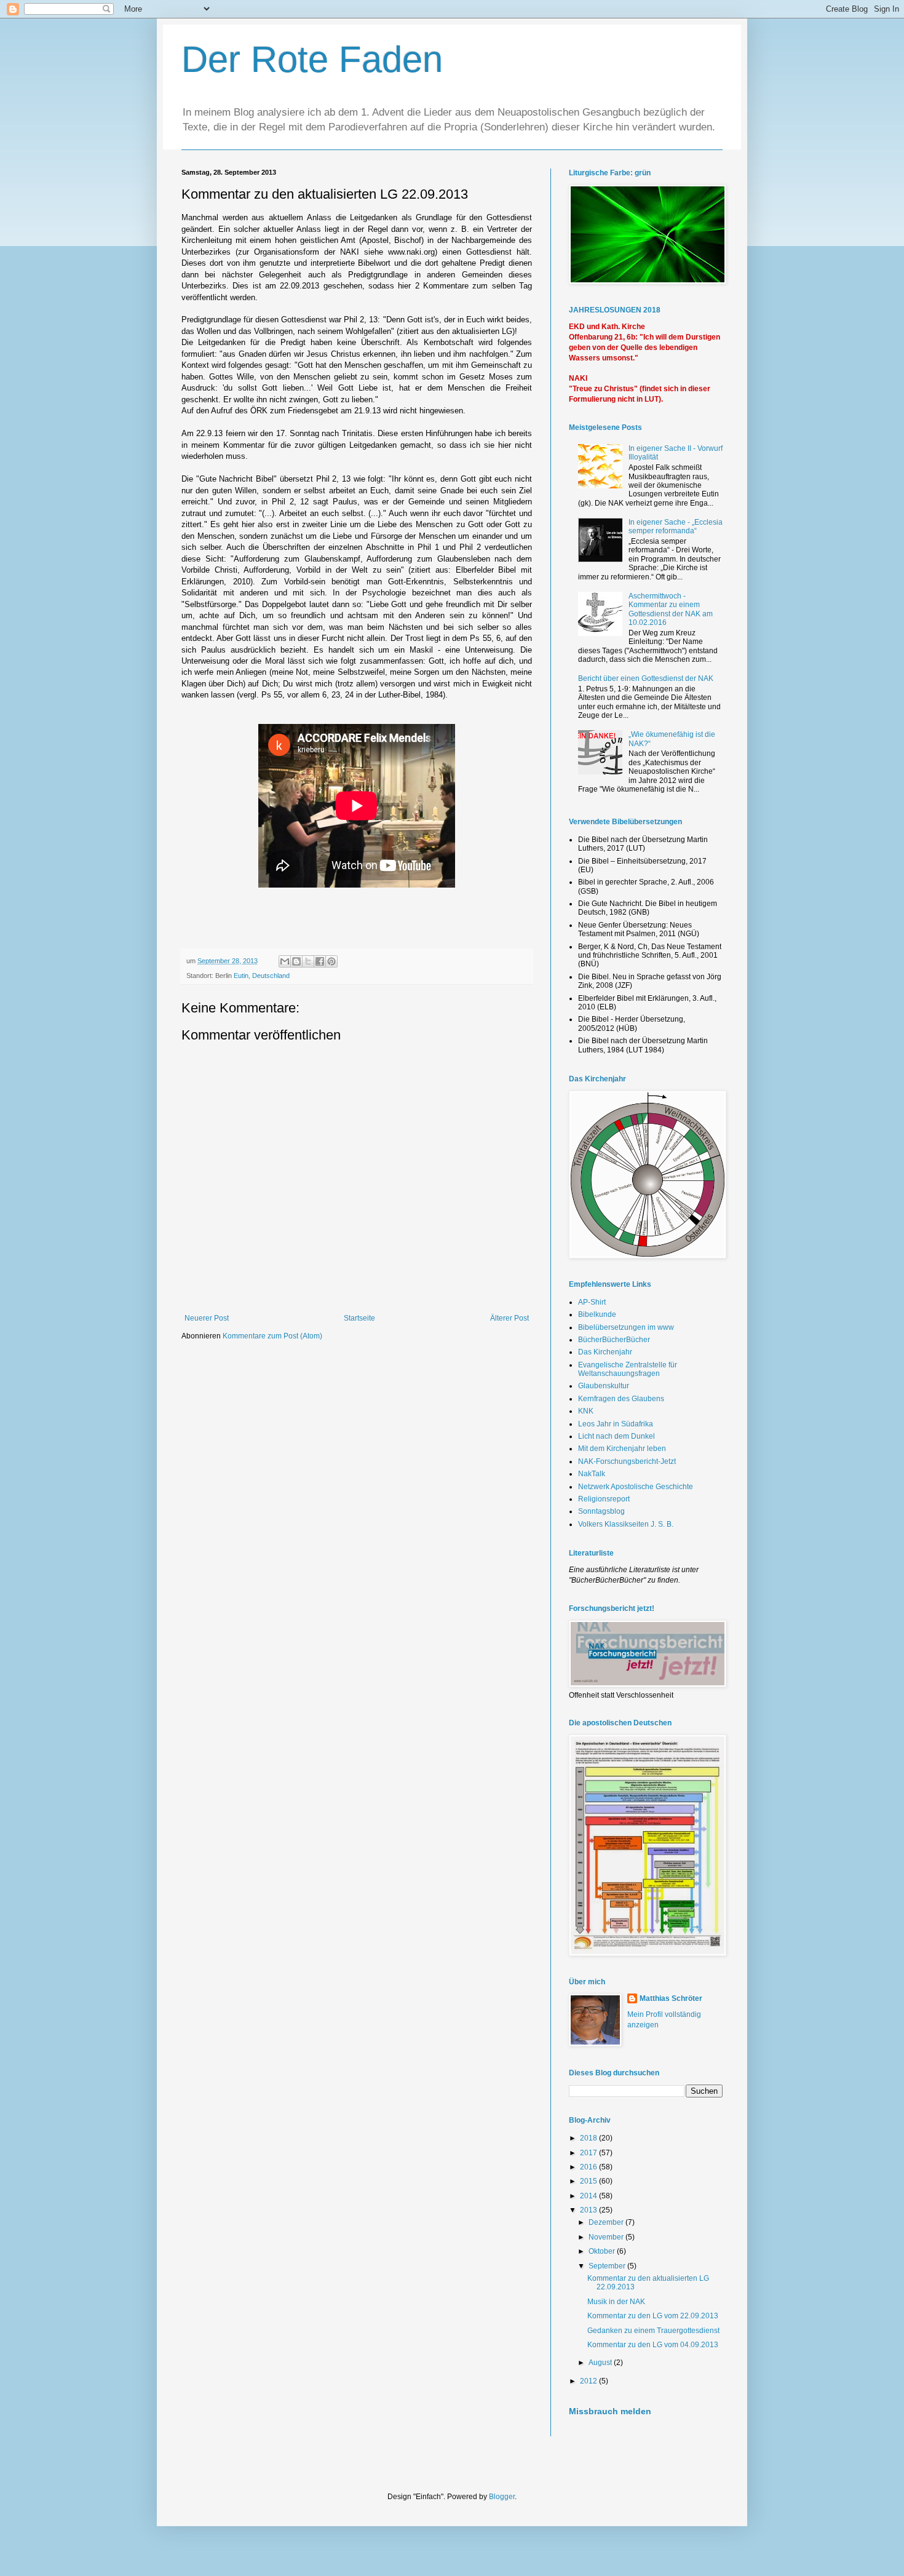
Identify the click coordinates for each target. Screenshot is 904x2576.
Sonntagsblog (601, 1511)
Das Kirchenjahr (605, 1352)
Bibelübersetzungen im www (626, 1327)
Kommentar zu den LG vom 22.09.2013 (653, 2316)
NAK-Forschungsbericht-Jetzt (627, 1461)
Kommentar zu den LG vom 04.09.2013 (653, 2345)
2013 (589, 2210)
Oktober (603, 2251)
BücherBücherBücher (614, 1340)
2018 (589, 2138)
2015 (589, 2181)
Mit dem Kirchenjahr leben (622, 1449)
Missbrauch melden (610, 2411)
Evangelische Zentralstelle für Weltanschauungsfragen (628, 1369)
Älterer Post (509, 1318)
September (608, 2266)
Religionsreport (604, 1499)
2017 (589, 2153)
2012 (589, 2381)
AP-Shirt (592, 1302)
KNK (586, 1411)
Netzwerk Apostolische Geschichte (636, 1487)
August (601, 2363)
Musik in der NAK (616, 2302)
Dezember (607, 2222)
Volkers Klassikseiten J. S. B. (626, 1524)
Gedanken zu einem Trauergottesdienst (653, 2331)
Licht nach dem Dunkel (617, 1436)
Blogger (502, 2497)
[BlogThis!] (296, 961)
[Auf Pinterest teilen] (331, 961)
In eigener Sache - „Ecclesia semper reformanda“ (676, 527)
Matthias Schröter (671, 1998)
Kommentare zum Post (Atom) (272, 1336)
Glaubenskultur (604, 1386)
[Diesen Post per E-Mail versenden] (285, 961)
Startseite (359, 1318)
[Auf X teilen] (308, 961)
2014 (589, 2196)
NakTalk (592, 1474)
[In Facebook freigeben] (320, 961)
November (607, 2237)
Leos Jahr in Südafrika (616, 1424)
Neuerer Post (207, 1318)
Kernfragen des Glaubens (621, 1399)
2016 (589, 2167)
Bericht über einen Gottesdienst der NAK (646, 678)
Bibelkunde (597, 1314)
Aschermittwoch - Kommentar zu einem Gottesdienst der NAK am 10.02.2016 (671, 609)
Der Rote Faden (312, 59)
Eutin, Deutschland (262, 976)
